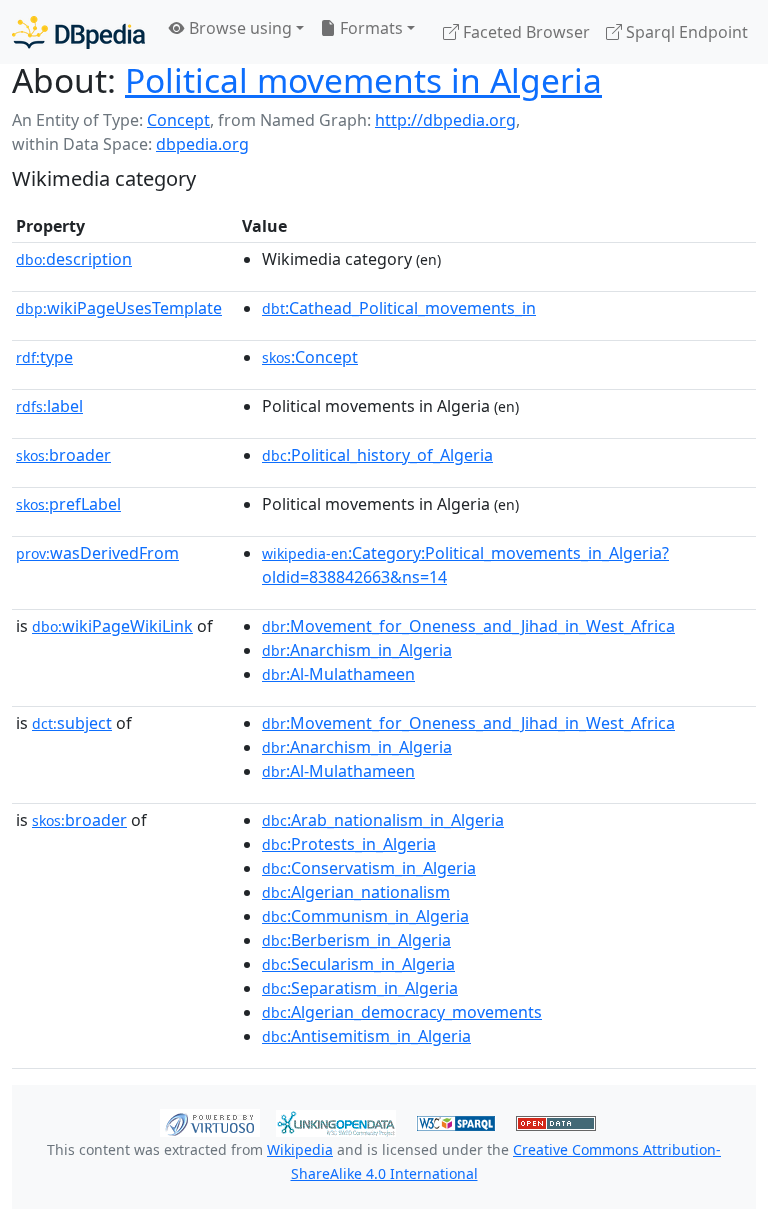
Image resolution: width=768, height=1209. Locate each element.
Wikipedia (300, 1149)
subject (72, 723)
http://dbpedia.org (445, 120)
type (44, 357)
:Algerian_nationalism (356, 892)
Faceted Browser (524, 32)
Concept (178, 120)
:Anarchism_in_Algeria (357, 650)
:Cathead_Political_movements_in (399, 308)
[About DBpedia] (78, 31)
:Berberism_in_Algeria (356, 940)
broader (63, 455)
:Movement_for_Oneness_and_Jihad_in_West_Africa (468, 626)
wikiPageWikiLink (112, 626)
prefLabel (68, 504)
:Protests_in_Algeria (349, 844)
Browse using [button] (238, 28)
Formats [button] (369, 28)
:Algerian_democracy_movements (402, 1012)
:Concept (310, 357)
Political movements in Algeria (363, 80)
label (49, 406)
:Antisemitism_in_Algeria (366, 1036)
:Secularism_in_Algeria (358, 964)
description (74, 259)
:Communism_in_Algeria (365, 916)
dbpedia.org (202, 144)
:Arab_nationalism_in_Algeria (383, 820)
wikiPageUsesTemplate (119, 308)
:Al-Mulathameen (338, 674)
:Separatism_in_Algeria (360, 988)
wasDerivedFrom (97, 553)
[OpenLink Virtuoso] (210, 1122)
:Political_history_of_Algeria (377, 455)
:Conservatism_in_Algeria (369, 868)
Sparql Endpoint (685, 32)
